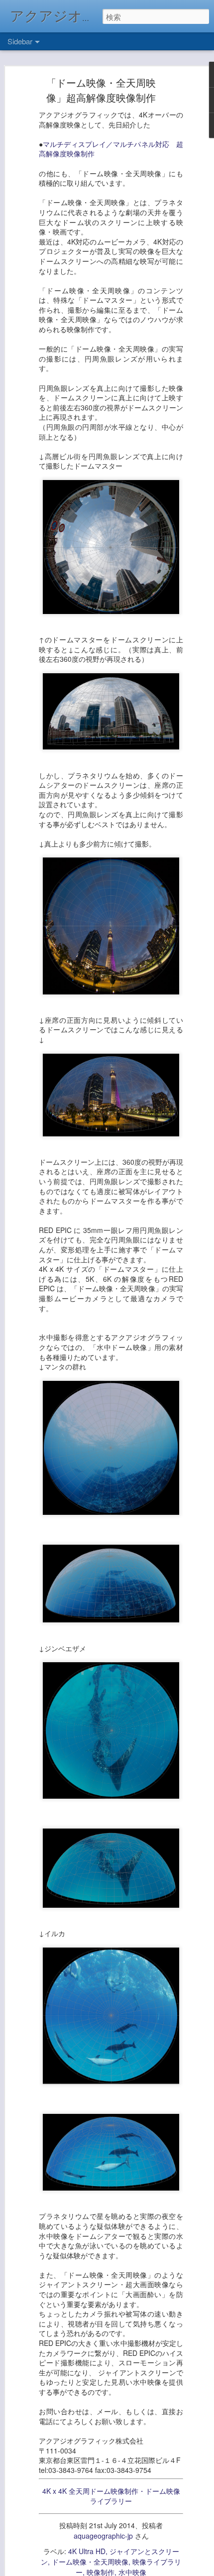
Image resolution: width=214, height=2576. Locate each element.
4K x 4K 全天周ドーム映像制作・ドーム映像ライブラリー (111, 2496)
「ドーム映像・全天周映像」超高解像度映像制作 (101, 90)
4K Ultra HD (87, 2551)
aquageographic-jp (103, 2536)
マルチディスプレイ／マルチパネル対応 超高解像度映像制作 (111, 149)
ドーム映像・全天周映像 (90, 2562)
